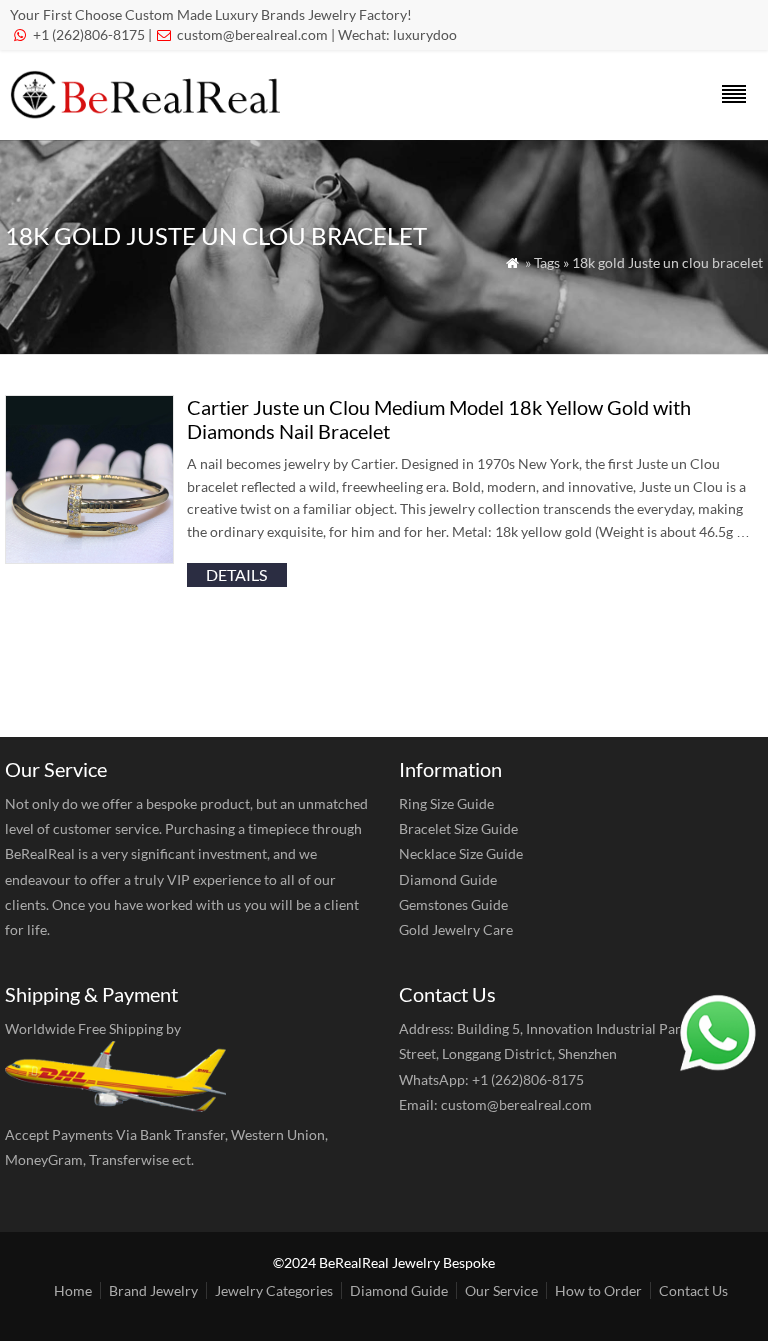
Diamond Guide (448, 879)
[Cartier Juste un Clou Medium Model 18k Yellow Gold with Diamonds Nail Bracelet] (89, 557)
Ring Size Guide (446, 803)
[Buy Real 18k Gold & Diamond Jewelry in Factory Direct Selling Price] (149, 113)
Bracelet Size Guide (458, 828)
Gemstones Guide (453, 904)
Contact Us (693, 1290)
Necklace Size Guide (461, 853)
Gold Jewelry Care (456, 929)
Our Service (501, 1290)
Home (73, 1290)
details (236, 574)
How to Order (598, 1290)
